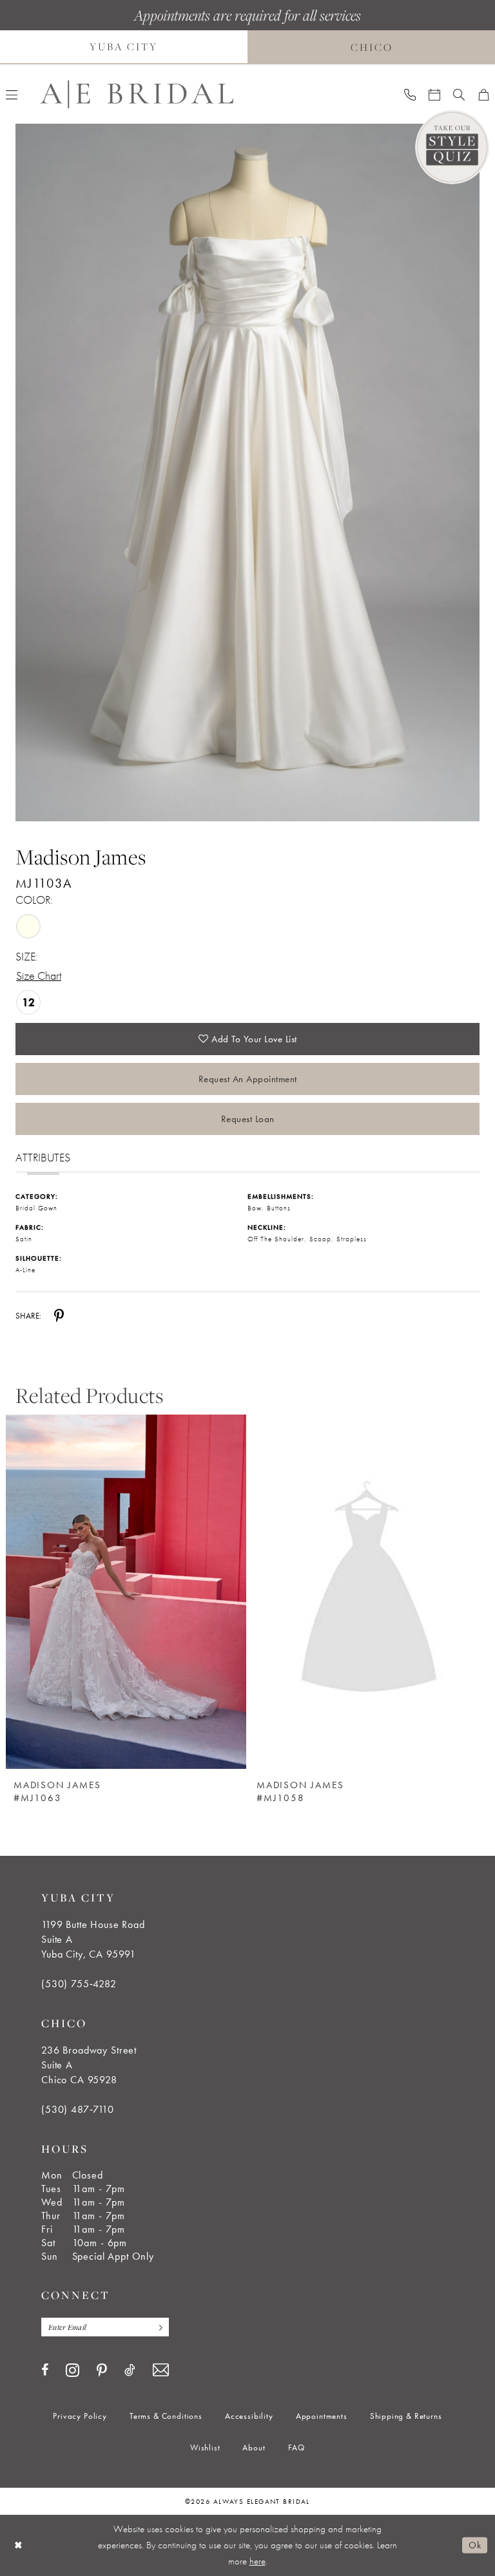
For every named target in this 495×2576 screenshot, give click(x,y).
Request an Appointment (248, 1079)
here (257, 2561)
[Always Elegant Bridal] (137, 94)
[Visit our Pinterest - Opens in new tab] (102, 2371)
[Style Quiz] (452, 147)
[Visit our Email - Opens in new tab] (161, 2370)
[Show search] (459, 94)
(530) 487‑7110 (78, 2109)
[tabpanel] (247, 472)
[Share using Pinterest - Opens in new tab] (59, 1315)
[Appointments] (434, 94)
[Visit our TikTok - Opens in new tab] (130, 2370)
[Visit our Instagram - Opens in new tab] (73, 2370)
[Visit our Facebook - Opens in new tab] (45, 2370)
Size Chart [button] (39, 976)
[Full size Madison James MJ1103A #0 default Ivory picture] (247, 472)
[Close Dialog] (19, 2545)
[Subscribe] (157, 2327)
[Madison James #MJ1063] (126, 1592)
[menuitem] (410, 94)
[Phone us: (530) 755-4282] (410, 94)
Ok (475, 2545)
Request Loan (248, 1119)
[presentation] (369, 1592)
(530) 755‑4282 (79, 1984)
